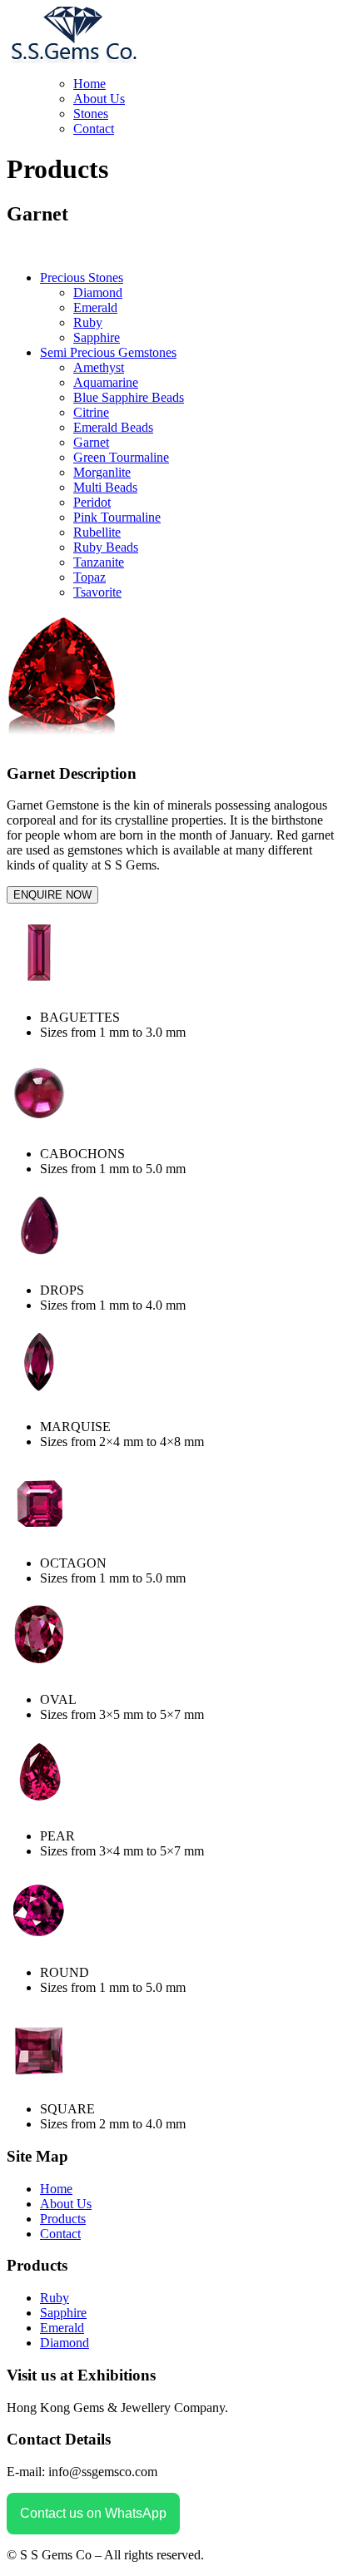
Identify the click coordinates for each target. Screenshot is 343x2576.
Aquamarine (106, 382)
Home (89, 84)
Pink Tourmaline (117, 517)
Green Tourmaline (121, 457)
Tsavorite (97, 592)
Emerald (95, 307)
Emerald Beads (113, 427)
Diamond (98, 292)
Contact (94, 129)
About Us (99, 99)
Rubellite (97, 532)
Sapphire (97, 337)
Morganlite (102, 472)
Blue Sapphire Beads (129, 397)
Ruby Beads (106, 547)
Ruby (88, 322)
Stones (91, 114)
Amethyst (99, 367)
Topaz (89, 577)
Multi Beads (105, 487)
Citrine (91, 412)
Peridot (92, 502)
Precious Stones (82, 277)
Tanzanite (99, 562)
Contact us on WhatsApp (93, 2513)
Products (63, 2219)
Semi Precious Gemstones (108, 352)
